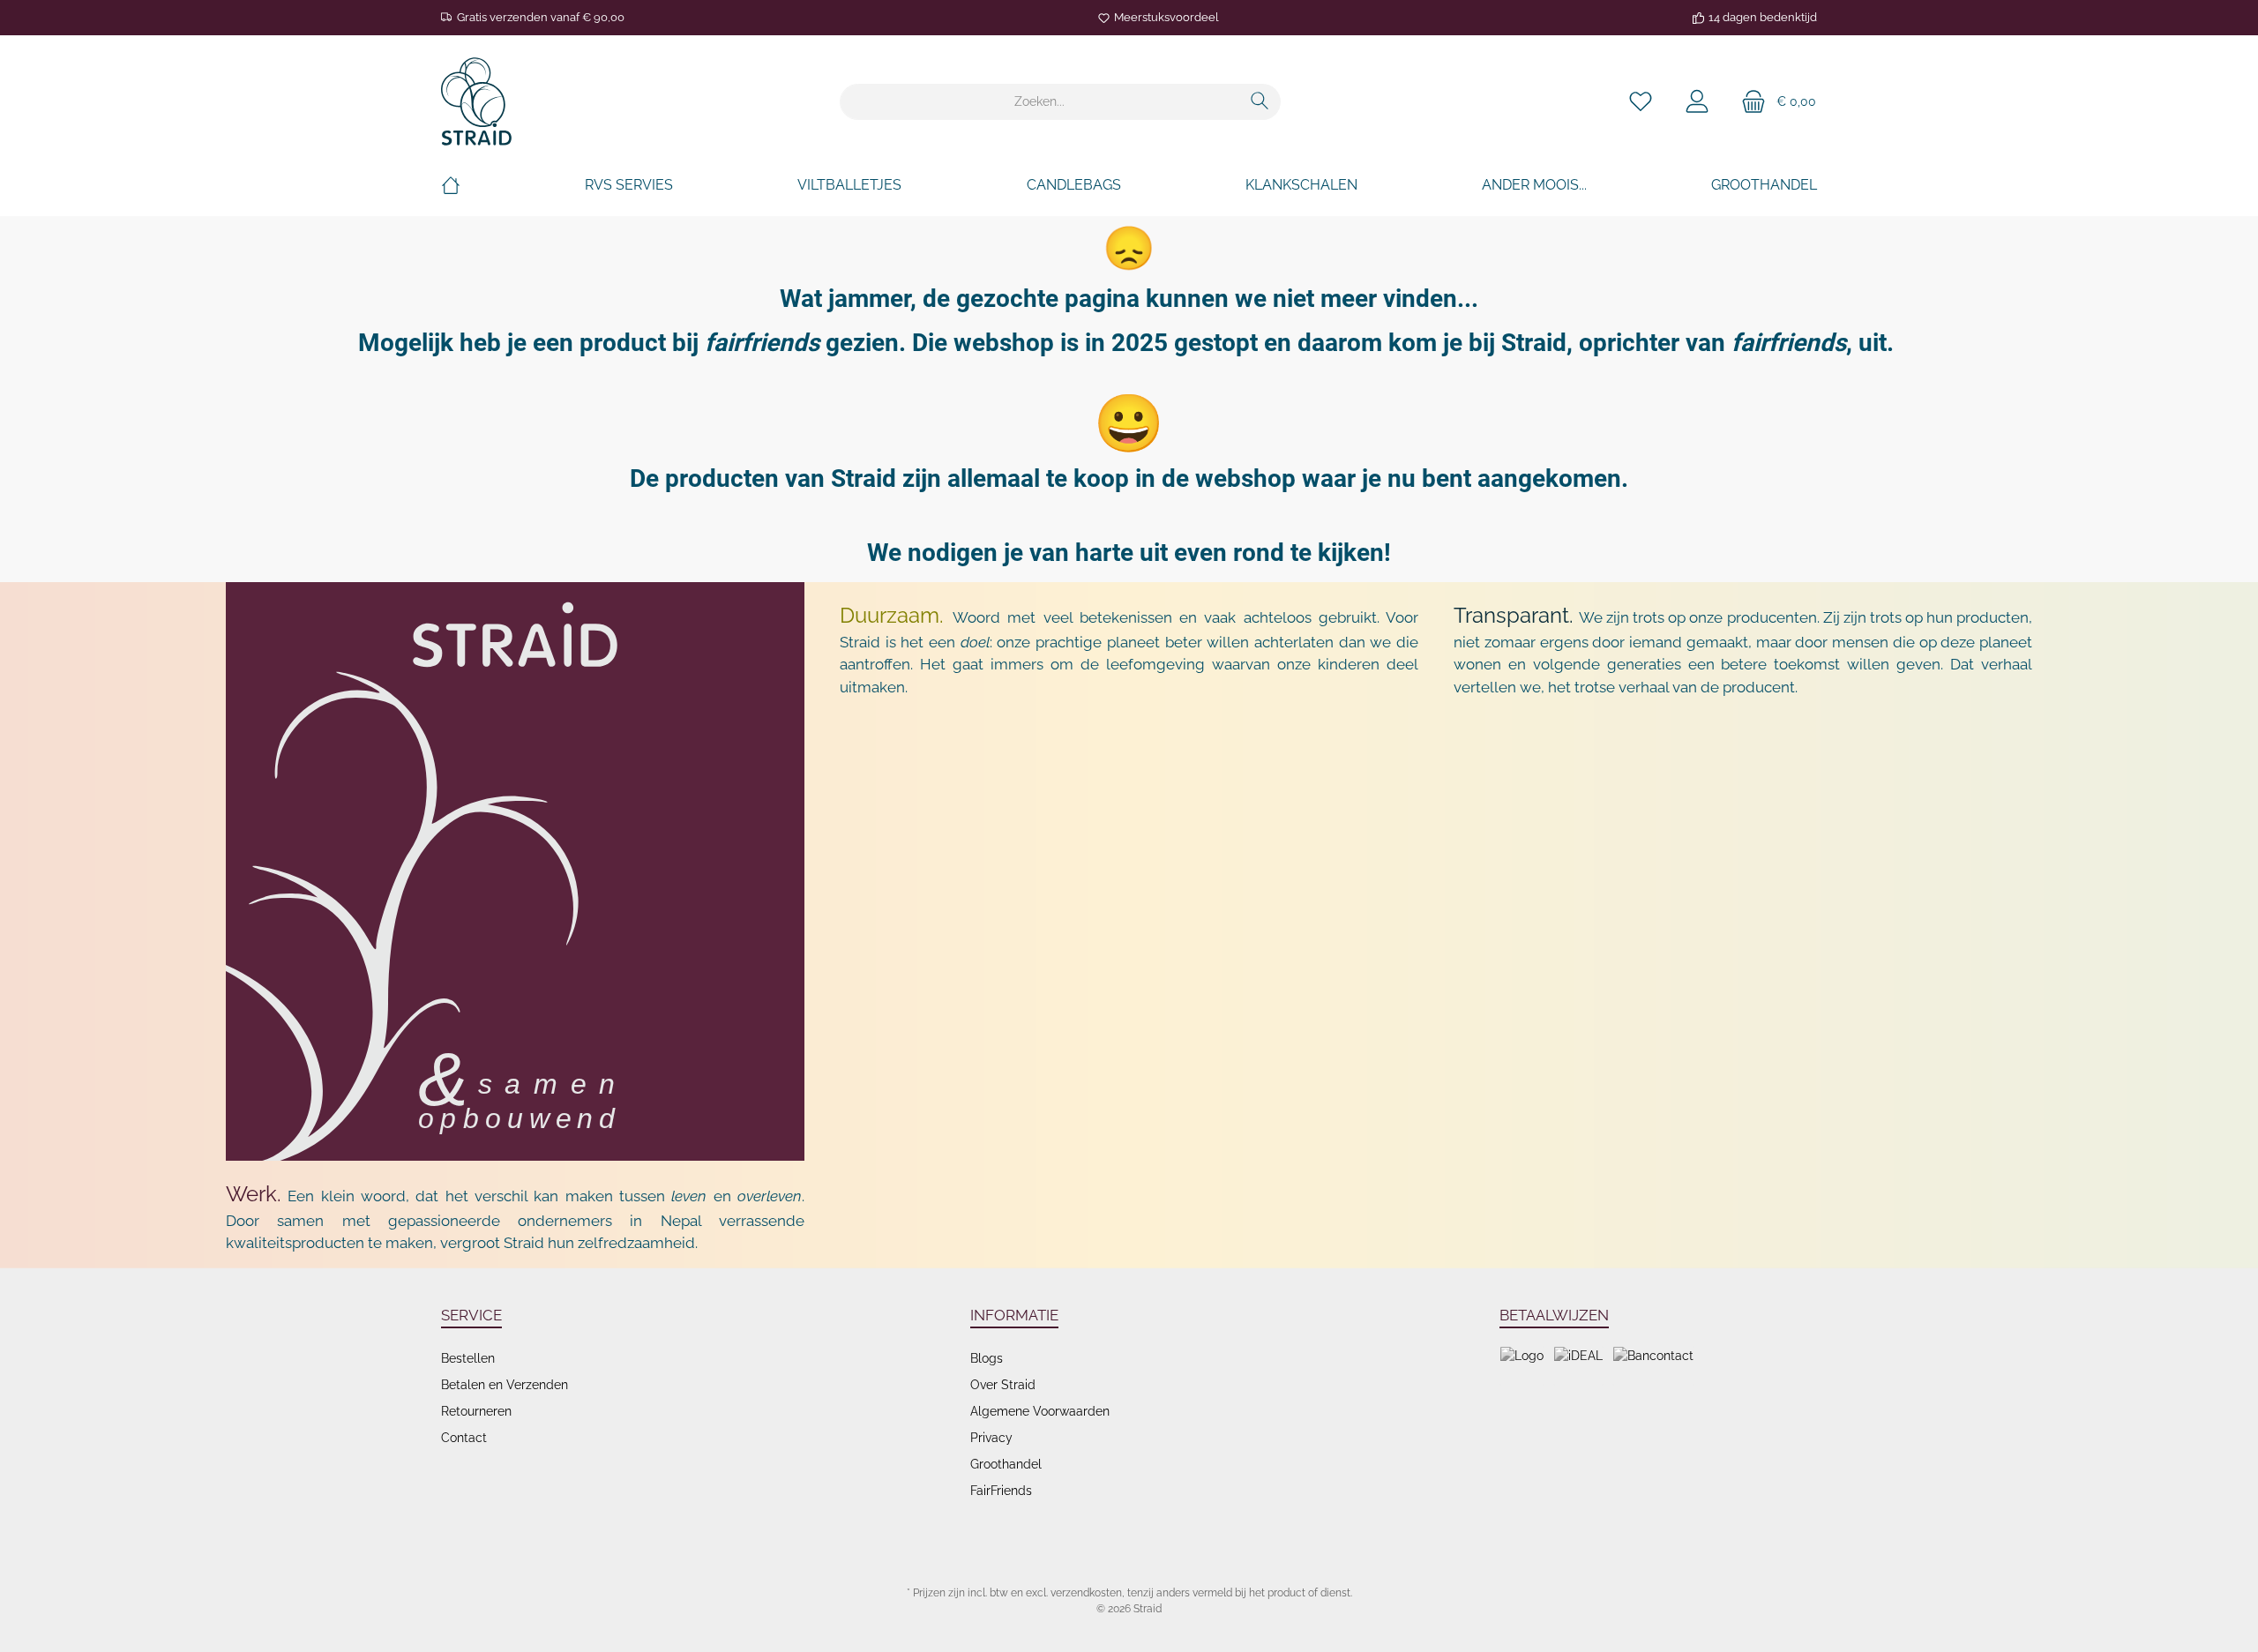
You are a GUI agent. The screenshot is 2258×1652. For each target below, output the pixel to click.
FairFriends (1001, 1491)
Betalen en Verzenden (505, 1385)
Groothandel (1006, 1464)
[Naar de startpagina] (476, 101)
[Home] (451, 185)
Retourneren (476, 1411)
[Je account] (1697, 102)
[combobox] (1040, 102)
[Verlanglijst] (1641, 102)
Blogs (987, 1358)
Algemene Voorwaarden (1040, 1411)
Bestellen (468, 1358)
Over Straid (1003, 1385)
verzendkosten (1086, 1593)
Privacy (991, 1438)
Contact (464, 1438)
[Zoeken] (1260, 102)
